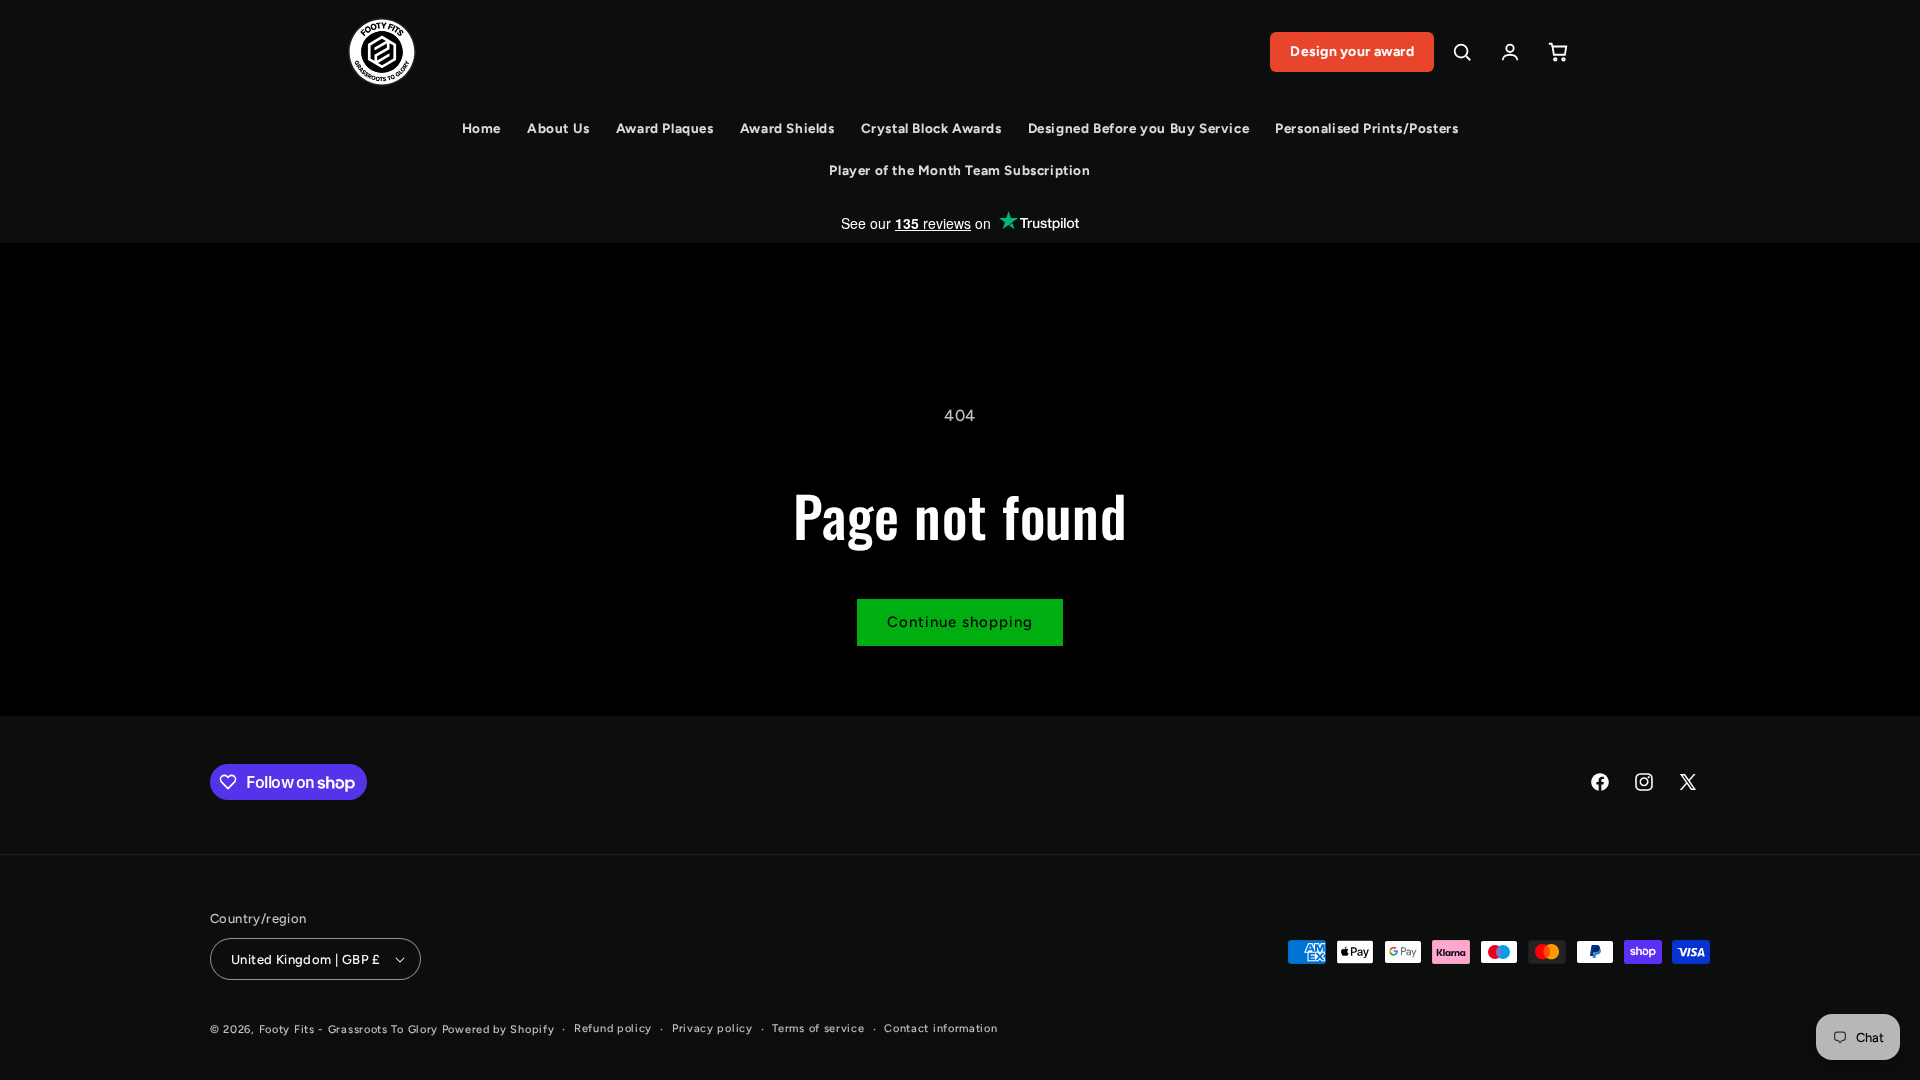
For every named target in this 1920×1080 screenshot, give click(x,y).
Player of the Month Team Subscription (959, 170)
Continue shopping (960, 622)
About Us (558, 128)
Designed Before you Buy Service (1139, 128)
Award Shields (787, 128)
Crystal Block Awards (931, 128)
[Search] (1462, 52)
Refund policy (613, 1028)
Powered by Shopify (498, 1029)
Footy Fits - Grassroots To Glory (348, 1029)
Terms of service (818, 1028)
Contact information (940, 1028)
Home (481, 128)
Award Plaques (665, 128)
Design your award (1352, 51)
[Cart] (1558, 52)
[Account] (1510, 52)
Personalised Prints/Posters (1366, 128)
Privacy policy (712, 1028)
